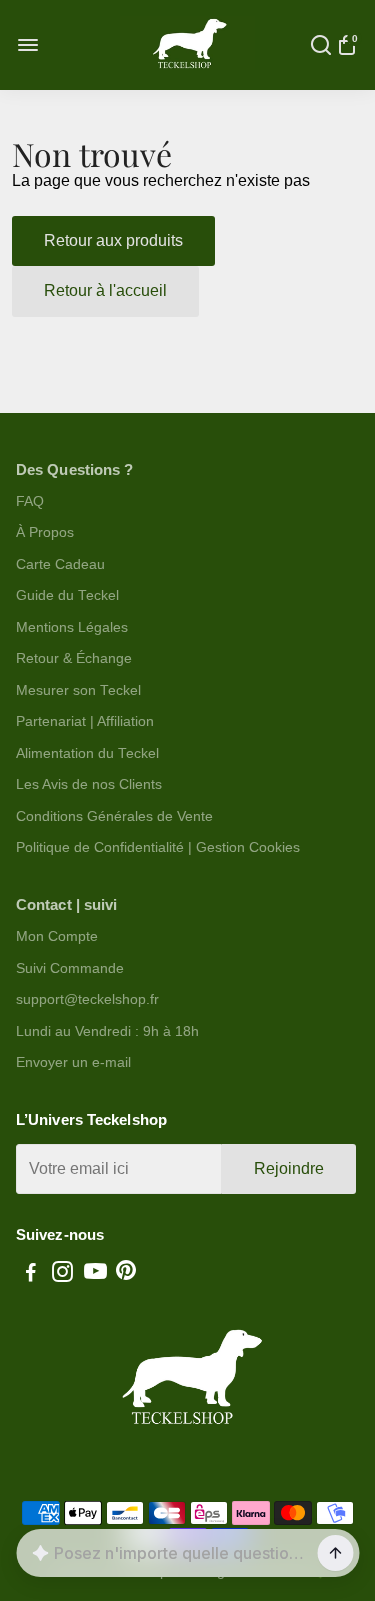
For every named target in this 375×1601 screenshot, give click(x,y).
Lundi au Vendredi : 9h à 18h (107, 1031)
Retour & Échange (74, 658)
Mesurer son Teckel (78, 690)
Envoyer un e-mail (73, 1062)
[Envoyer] (335, 1553)
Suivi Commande (70, 968)
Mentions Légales (72, 627)
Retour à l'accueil (105, 290)
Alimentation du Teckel (87, 753)
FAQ (30, 501)
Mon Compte (57, 936)
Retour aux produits (113, 240)
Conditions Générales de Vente (114, 816)
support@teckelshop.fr (87, 999)
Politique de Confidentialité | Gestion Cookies (158, 847)
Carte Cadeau (60, 564)
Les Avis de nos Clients (89, 784)
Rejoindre (289, 1168)
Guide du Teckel (67, 595)
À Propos (45, 532)
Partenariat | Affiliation (85, 721)
